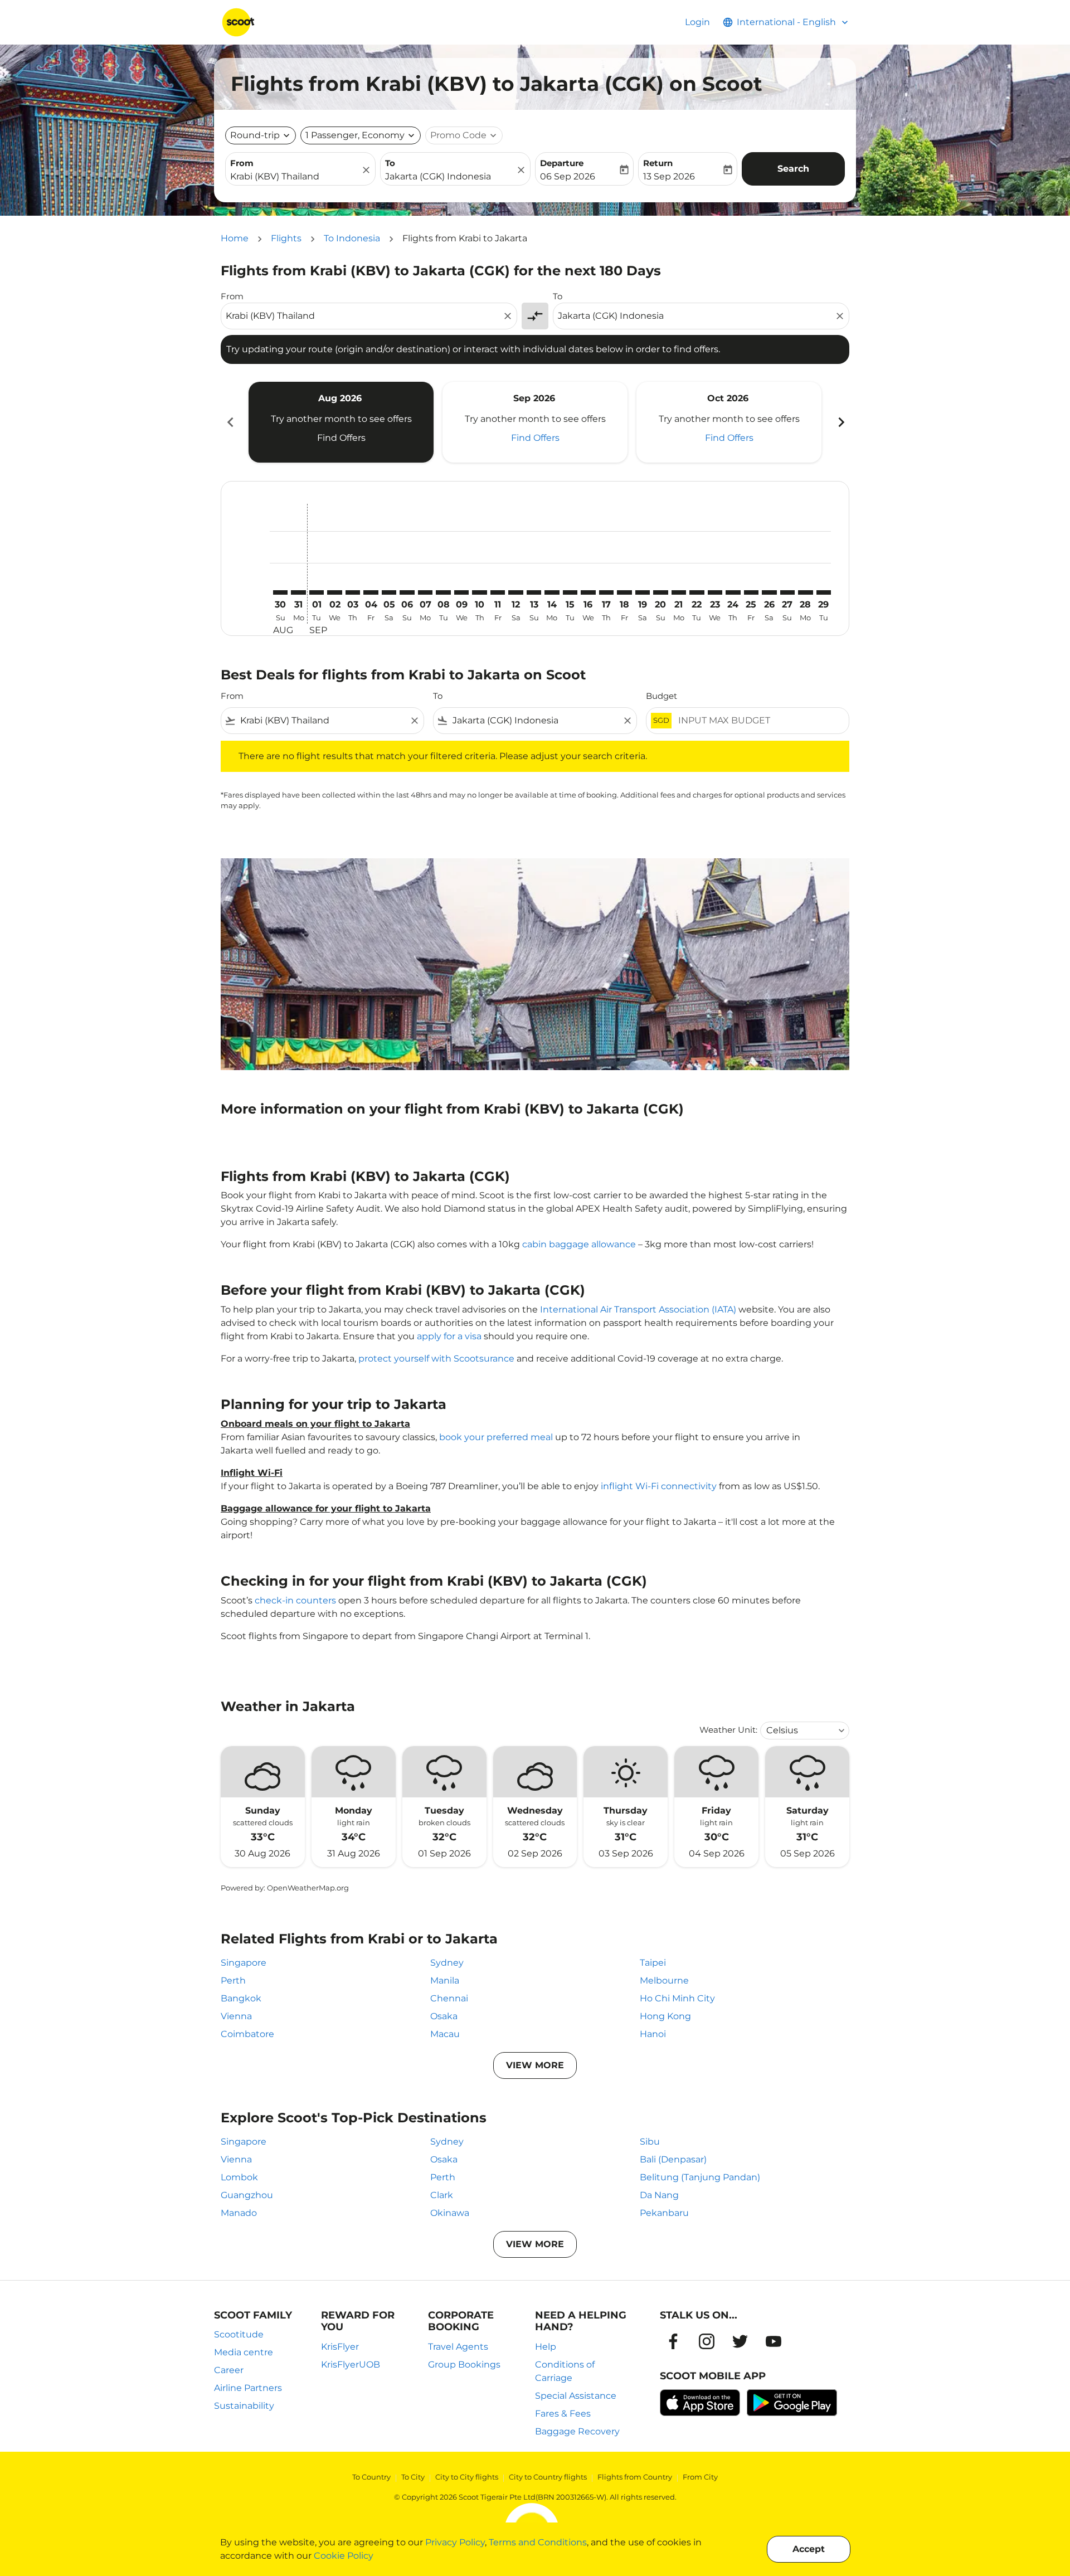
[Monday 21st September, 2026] (679, 592)
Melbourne (664, 1980)
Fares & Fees (563, 2414)
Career (229, 2370)
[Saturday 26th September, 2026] (769, 592)
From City (700, 2477)
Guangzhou (247, 2195)
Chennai (449, 1998)
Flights (286, 238)
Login (697, 22)
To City (413, 2477)
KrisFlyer (340, 2347)
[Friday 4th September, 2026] (371, 592)
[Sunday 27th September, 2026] (787, 592)
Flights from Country (635, 2477)
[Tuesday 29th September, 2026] (824, 592)
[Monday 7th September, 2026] (425, 592)
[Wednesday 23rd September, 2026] (715, 592)
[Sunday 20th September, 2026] (660, 592)
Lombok (239, 2177)
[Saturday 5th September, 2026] (389, 592)
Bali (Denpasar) (673, 2159)
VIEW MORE (535, 2065)
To (390, 163)
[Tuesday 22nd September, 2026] (697, 592)
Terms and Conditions (538, 2542)
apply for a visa (449, 1336)
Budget (662, 696)
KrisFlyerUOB (351, 2364)
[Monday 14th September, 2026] (552, 592)
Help (546, 2347)
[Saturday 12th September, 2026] (515, 592)
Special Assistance (576, 2396)
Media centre (244, 2352)
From (242, 163)
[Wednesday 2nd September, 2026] (334, 592)
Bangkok (241, 1998)
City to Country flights (548, 2477)
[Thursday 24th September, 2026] (733, 592)
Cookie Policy (344, 2556)
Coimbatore (247, 2034)
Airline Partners (248, 2388)
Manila (445, 1980)
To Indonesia (352, 238)
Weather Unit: (728, 1730)
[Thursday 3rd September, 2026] (353, 592)
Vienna (236, 2016)
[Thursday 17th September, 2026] (606, 592)
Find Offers (341, 438)
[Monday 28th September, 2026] (805, 592)
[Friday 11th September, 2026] (498, 592)
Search (793, 169)
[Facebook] (673, 2341)
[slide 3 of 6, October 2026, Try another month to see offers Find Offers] (729, 422)
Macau (445, 2034)
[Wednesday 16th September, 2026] (588, 592)
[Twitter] (740, 2341)
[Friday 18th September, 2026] (624, 592)
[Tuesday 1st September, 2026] (317, 592)
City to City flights (467, 2477)
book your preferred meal (496, 1437)
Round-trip (255, 135)
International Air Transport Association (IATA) (638, 1309)
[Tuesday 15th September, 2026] (570, 592)
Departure (562, 163)
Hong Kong (665, 2016)
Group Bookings (464, 2364)
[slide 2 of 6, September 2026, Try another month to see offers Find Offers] (535, 422)
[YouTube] (774, 2341)
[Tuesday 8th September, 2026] (443, 592)
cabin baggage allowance (579, 1244)
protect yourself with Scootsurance (436, 1359)
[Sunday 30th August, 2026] (280, 592)
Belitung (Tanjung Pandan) (700, 2177)
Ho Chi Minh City (677, 1998)
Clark (442, 2195)
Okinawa (450, 2213)
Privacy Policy (455, 2542)
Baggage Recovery (577, 2431)
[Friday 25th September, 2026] (751, 592)
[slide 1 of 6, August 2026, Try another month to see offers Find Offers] (341, 422)
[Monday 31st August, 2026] (298, 592)
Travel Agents (458, 2347)
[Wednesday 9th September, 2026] (461, 592)
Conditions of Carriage (565, 2371)
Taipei (653, 1963)
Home (235, 238)
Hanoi (653, 2034)
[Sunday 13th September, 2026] (534, 592)
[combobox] (295, 177)
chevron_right (840, 422)
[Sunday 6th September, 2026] (407, 592)
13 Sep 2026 (669, 176)
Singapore (244, 1963)
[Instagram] (707, 2341)
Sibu (650, 2142)
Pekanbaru (664, 2213)
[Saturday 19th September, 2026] (643, 592)
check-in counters (295, 1600)
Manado (239, 2213)
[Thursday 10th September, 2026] (479, 592)
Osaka (444, 2016)
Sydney (447, 1963)
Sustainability (244, 2406)
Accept (809, 2549)
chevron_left (230, 422)
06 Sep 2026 (568, 176)
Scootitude (239, 2334)
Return (658, 163)
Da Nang (659, 2195)
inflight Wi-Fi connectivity (659, 1486)
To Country (371, 2477)
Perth (233, 1980)
